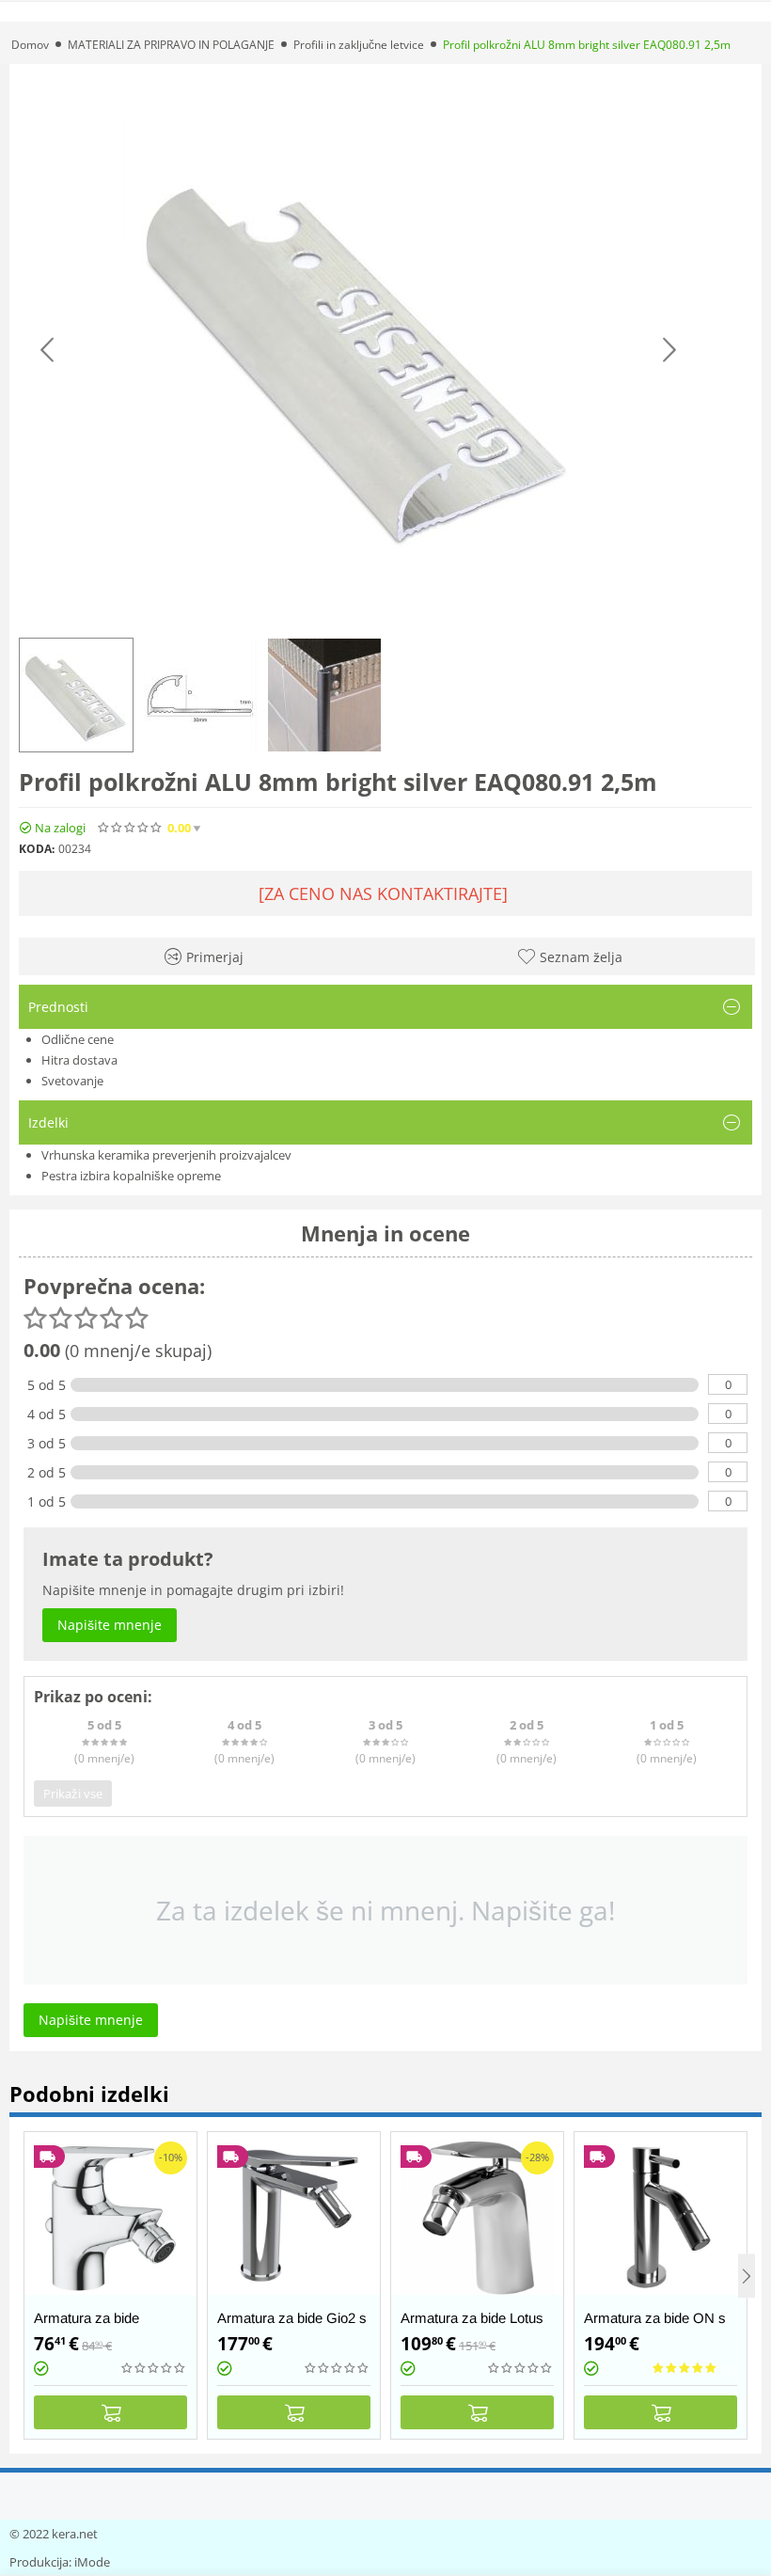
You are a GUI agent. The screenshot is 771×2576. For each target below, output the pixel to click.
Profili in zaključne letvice (359, 45)
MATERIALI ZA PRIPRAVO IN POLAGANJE (171, 45)
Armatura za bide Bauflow (87, 2326)
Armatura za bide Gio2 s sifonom (292, 2326)
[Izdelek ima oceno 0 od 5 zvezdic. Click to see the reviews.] (131, 828)
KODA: (37, 849)
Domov (30, 45)
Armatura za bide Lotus (472, 2318)
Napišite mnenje (325, 828)
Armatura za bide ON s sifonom (655, 2326)
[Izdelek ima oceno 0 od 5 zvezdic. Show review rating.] (154, 2368)
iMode (92, 2562)
